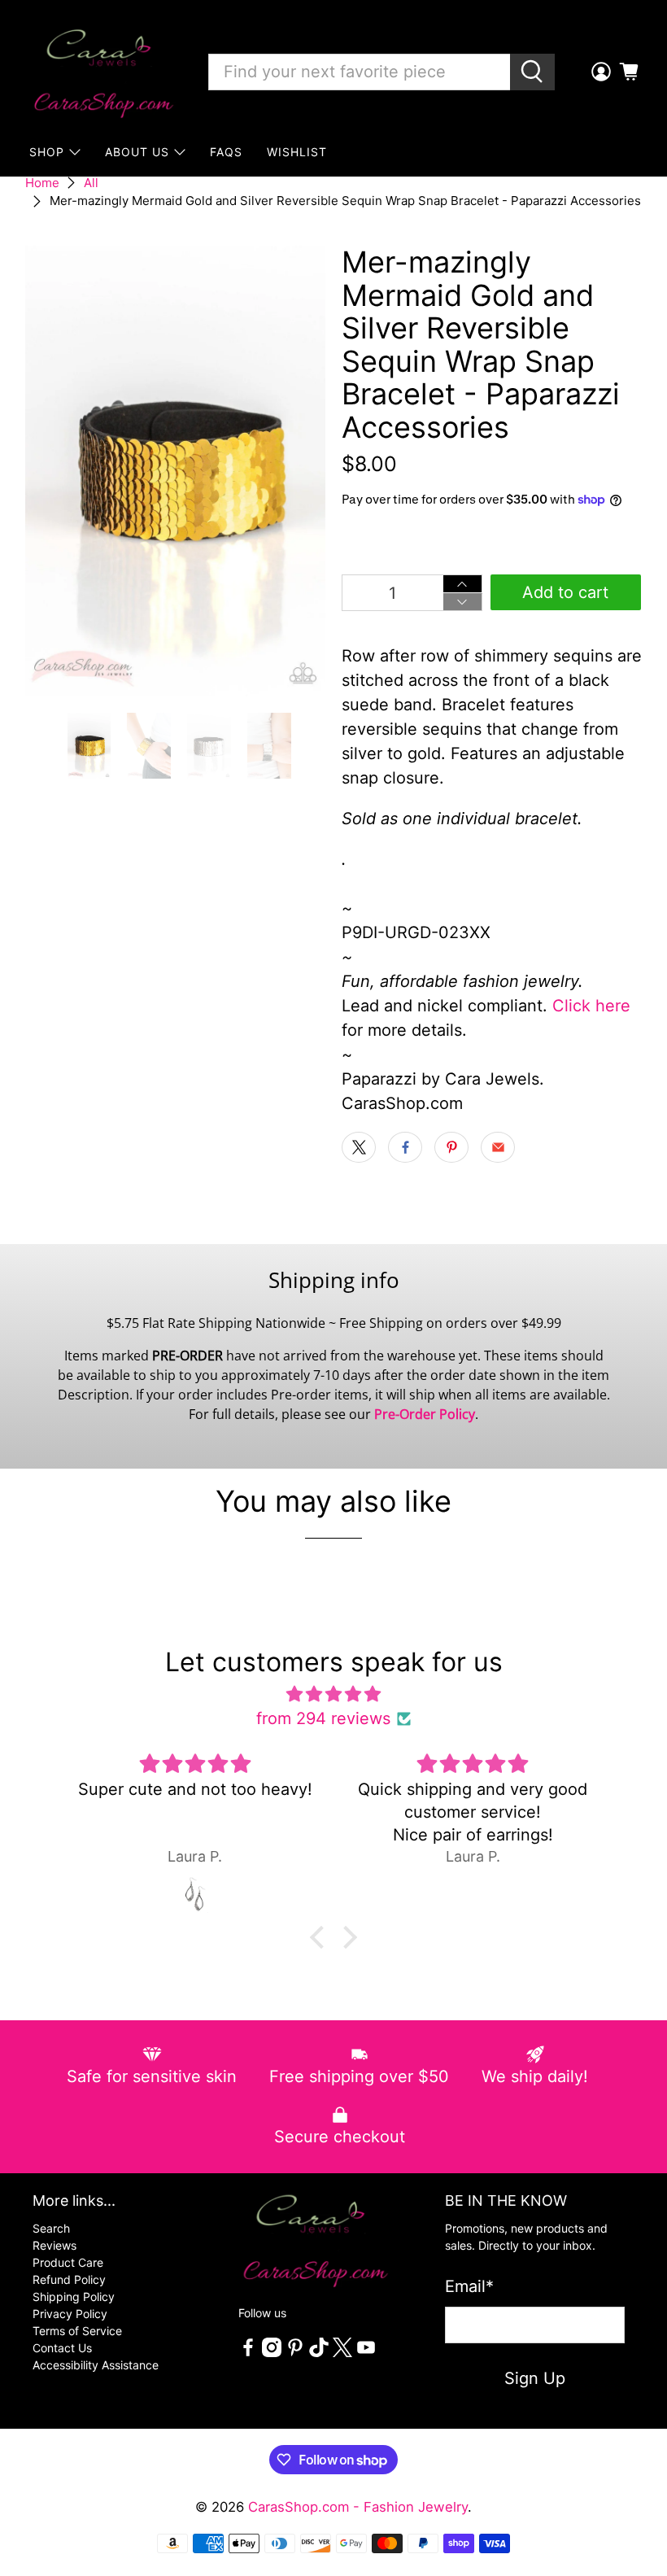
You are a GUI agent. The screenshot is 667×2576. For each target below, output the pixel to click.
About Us (137, 152)
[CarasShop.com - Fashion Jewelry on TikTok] (319, 2353)
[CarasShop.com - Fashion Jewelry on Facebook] (248, 2353)
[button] (321, 1937)
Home (42, 183)
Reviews (54, 2245)
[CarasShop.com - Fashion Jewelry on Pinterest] (295, 2353)
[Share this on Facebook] (405, 1147)
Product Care (68, 2262)
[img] (333, 1694)
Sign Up (535, 2378)
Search (51, 2228)
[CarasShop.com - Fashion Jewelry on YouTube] (366, 2353)
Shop (47, 152)
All (91, 183)
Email (469, 2286)
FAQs (226, 152)
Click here (591, 1006)
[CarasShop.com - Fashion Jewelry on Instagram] (272, 2353)
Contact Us (62, 2348)
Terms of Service (77, 2331)
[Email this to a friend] (498, 1147)
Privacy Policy (70, 2314)
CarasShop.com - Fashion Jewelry (358, 2507)
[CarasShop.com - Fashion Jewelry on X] (342, 2353)
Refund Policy (69, 2279)
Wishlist (297, 152)
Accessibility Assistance (96, 2365)
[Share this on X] (359, 1147)
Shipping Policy (74, 2297)
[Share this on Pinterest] (451, 1147)
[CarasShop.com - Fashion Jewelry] (102, 72)
